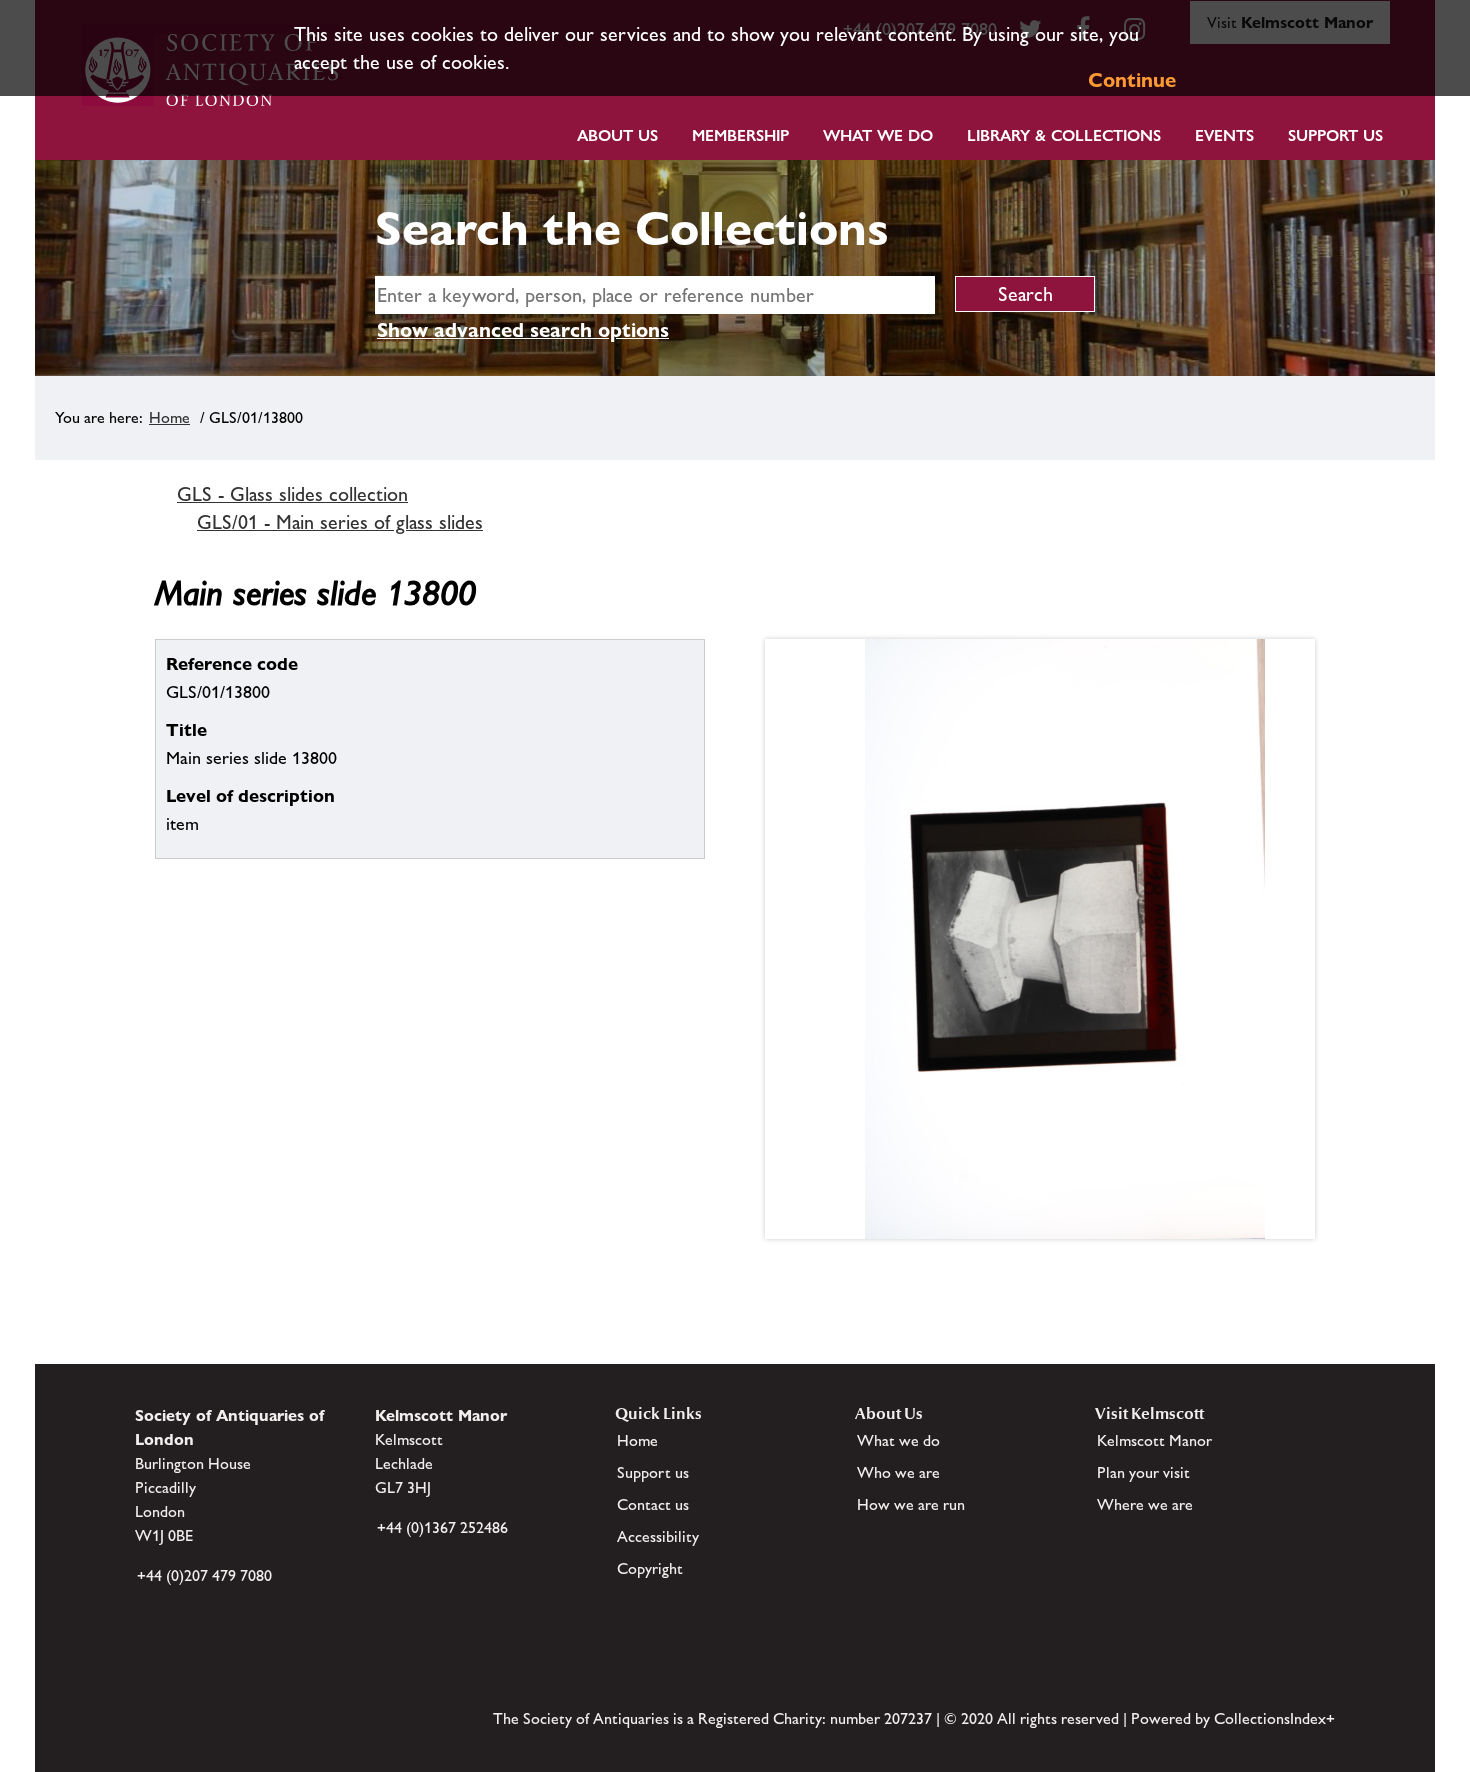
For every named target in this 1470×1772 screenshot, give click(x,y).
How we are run (911, 1504)
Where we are (1145, 1504)
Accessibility (658, 1536)
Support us (653, 1472)
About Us (617, 135)
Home (169, 417)
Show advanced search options (523, 330)
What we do (878, 135)
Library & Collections (1064, 135)
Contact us (653, 1504)
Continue (1132, 80)
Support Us (1335, 135)
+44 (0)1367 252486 (442, 1527)
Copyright (650, 1568)
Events (1224, 135)
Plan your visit (1143, 1472)
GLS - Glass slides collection (292, 494)
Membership (740, 135)
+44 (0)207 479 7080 (204, 1575)
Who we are (898, 1472)
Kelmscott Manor (1154, 1440)
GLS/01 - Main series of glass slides (340, 522)
